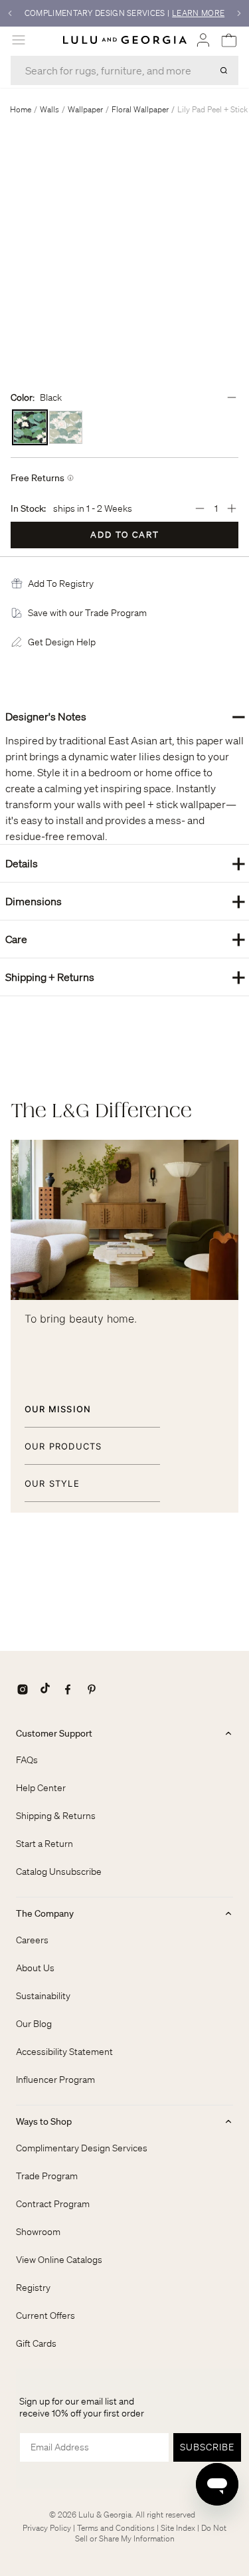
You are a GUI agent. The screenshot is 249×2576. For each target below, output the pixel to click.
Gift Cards (36, 2343)
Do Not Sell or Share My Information (151, 2533)
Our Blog (34, 2024)
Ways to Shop (44, 2121)
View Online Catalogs (59, 2260)
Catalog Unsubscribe (59, 1872)
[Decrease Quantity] (200, 508)
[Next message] (239, 13)
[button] (61, 584)
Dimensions (125, 901)
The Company (45, 1913)
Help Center (41, 1788)
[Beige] (66, 427)
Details (125, 863)
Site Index (178, 2528)
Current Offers (45, 2315)
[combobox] (124, 70)
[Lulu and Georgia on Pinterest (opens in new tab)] (92, 1689)
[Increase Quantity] (232, 508)
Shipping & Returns (56, 1816)
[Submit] (224, 70)
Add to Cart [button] (125, 535)
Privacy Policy (47, 2528)
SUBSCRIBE (207, 2447)
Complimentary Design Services (82, 2148)
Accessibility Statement (64, 2052)
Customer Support (54, 1733)
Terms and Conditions (116, 2528)
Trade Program (47, 2176)
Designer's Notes (125, 716)
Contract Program (53, 2204)
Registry (33, 2288)
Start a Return (44, 1844)
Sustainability (43, 1996)
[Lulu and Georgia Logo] (125, 40)
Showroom (38, 2232)
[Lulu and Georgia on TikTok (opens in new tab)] (45, 1689)
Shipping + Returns (125, 977)
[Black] (30, 427)
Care (125, 939)
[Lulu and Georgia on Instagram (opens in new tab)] (23, 1689)
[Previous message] (10, 13)
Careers (32, 1940)
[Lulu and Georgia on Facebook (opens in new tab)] (68, 1689)
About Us (35, 1968)
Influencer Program (55, 2080)
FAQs (27, 1760)
